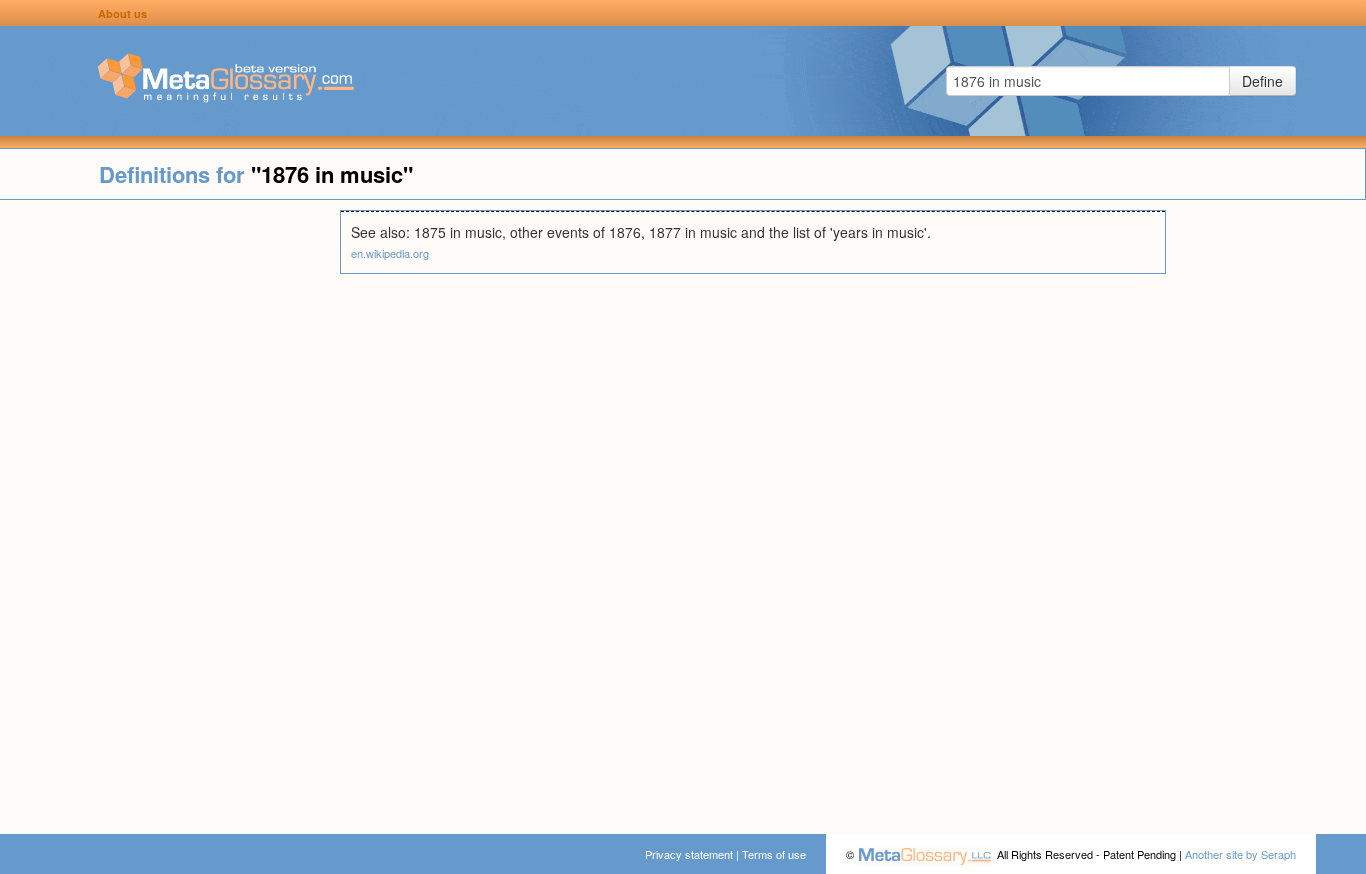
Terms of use (774, 854)
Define (1262, 81)
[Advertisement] (170, 510)
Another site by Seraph (1240, 854)
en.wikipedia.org (390, 253)
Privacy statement (689, 854)
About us (122, 13)
